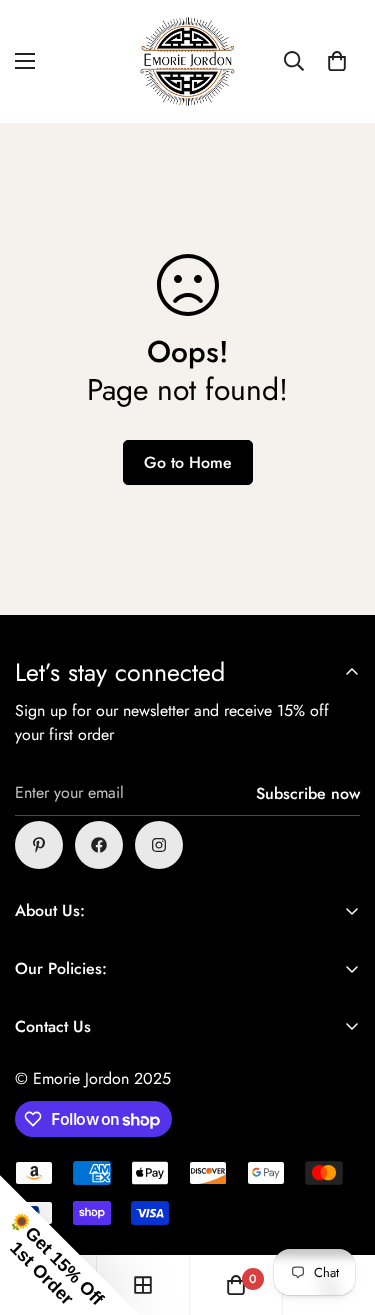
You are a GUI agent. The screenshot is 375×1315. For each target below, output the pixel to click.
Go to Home (188, 462)
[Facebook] (99, 845)
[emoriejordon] (188, 61)
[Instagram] (159, 845)
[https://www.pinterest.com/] (39, 845)
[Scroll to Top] (339, 1209)
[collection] (143, 1285)
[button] (337, 61)
